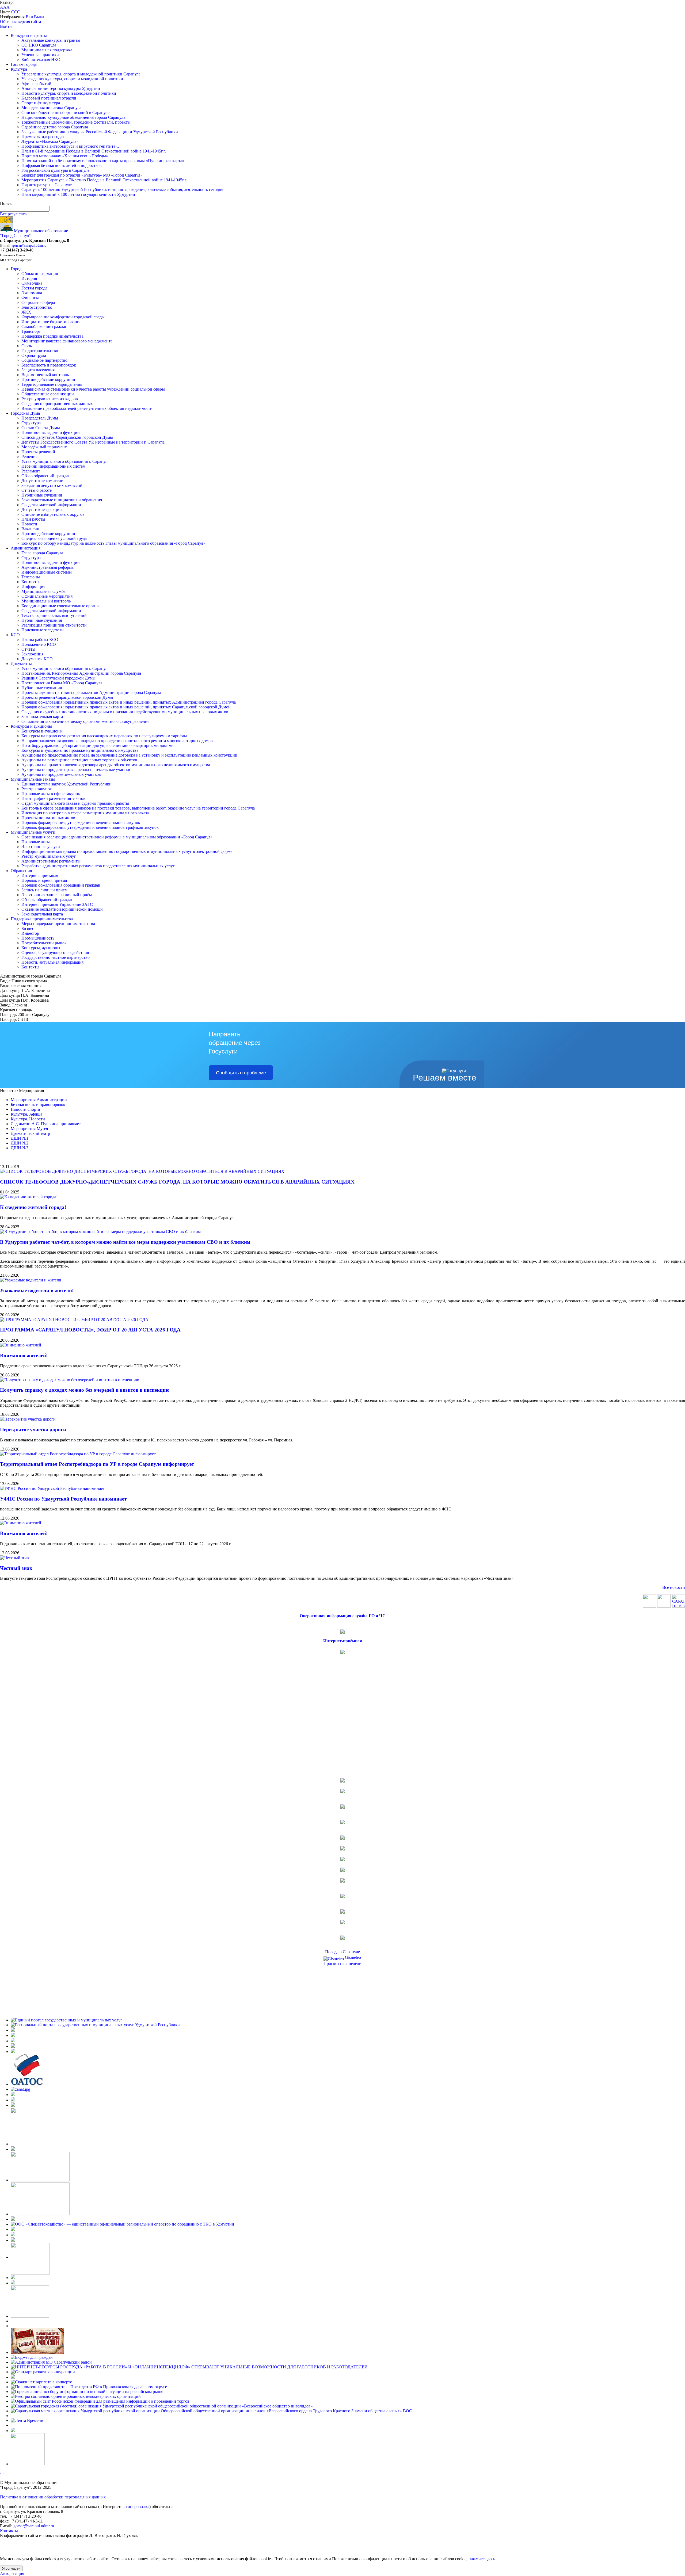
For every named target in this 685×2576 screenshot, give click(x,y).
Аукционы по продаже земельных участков (61, 774)
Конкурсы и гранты (29, 35)
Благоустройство (37, 307)
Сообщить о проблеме (241, 1073)
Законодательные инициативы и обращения (62, 500)
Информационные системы (47, 572)
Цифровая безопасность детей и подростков (62, 165)
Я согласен (11, 2568)
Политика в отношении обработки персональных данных (53, 2497)
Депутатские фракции (42, 510)
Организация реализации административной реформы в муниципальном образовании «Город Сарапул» (117, 837)
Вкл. (30, 17)
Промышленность (38, 938)
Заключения (32, 654)
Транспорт (31, 331)
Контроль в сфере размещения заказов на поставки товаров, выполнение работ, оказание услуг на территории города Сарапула (138, 808)
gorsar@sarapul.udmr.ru (29, 245)
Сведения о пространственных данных (57, 404)
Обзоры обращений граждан (47, 900)
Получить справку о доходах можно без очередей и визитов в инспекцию (85, 1390)
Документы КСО (37, 659)
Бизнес (28, 928)
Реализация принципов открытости (54, 625)
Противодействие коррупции (48, 379)
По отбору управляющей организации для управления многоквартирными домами (98, 745)
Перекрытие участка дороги (33, 1430)
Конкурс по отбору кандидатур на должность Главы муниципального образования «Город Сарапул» (113, 543)
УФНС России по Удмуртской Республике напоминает (63, 1499)
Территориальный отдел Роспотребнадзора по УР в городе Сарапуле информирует (97, 1464)
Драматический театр (30, 1133)
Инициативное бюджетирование (51, 322)
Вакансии (30, 529)
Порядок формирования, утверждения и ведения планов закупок (81, 823)
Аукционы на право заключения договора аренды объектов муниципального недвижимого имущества (116, 765)
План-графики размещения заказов (53, 798)
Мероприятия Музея (29, 1129)
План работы (33, 519)
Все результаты (14, 214)
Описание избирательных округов (53, 514)
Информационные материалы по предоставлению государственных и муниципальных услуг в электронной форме (127, 851)
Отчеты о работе (37, 490)
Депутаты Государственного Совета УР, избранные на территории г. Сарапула (93, 442)
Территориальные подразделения (52, 384)
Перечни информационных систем (53, 466)
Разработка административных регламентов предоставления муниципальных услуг (98, 866)
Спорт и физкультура (41, 103)
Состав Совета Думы (41, 428)
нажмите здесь (482, 2559)
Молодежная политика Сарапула (51, 108)
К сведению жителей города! (33, 1207)
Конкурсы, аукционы (41, 948)
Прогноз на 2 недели (342, 1964)
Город (16, 269)
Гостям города (24, 64)
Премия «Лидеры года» (43, 137)
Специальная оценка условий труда (54, 538)
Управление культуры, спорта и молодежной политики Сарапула (81, 74)
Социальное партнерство (44, 360)
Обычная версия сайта (20, 22)
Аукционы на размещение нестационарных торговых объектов (79, 760)
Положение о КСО (39, 644)
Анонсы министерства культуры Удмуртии (61, 88)
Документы (21, 664)
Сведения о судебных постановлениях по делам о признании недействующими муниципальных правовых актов (125, 712)
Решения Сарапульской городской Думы (58, 678)
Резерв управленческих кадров (50, 399)
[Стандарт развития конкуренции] (43, 2372)
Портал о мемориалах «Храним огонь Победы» (65, 156)
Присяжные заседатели (43, 630)
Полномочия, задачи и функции (51, 432)
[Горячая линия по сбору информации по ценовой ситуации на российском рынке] (87, 2392)
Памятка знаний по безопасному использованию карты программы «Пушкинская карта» (103, 161)
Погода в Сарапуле (342, 1952)
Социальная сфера (38, 302)
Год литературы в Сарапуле (47, 185)
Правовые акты (36, 842)
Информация (33, 587)
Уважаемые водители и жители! (37, 1290)
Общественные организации (48, 394)
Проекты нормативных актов (48, 818)
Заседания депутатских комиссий (52, 485)
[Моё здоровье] (40, 2180)
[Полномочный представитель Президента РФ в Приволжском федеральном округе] (89, 2387)
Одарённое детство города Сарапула (55, 127)
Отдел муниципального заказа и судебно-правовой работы (75, 803)
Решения (29, 457)
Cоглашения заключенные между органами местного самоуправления (85, 721)
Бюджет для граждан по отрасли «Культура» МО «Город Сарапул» (82, 175)
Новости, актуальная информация (52, 962)
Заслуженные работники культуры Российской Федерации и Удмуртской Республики (100, 132)
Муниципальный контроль (46, 601)
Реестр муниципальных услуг (49, 856)
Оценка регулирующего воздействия (55, 953)
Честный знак (16, 1568)
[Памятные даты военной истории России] (37, 2352)
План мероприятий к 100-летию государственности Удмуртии (78, 194)
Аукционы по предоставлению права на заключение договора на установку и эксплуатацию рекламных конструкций (129, 755)
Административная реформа (47, 567)
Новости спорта (25, 1109)
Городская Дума (25, 413)
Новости (29, 524)
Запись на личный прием (44, 890)
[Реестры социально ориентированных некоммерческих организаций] (76, 2396)
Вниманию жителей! (24, 1355)
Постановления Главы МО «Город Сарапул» (62, 683)
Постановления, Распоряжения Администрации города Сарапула (81, 673)
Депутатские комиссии (42, 481)
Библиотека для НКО (41, 60)
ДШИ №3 (20, 1148)
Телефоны (31, 577)
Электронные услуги (41, 847)
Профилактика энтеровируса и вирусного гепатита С (70, 146)
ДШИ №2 (20, 1143)
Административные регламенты (51, 861)
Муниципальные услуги (33, 832)
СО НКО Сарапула (39, 45)
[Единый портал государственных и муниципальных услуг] (66, 2020)
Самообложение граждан (44, 327)
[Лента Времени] (27, 2420)
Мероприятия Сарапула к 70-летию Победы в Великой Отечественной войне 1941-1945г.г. (104, 180)
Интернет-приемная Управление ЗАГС (57, 904)
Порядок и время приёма (44, 880)
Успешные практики (40, 55)
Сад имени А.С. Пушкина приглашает (46, 1124)
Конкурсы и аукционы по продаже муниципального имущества (80, 750)
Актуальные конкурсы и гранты (51, 40)
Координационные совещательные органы (60, 606)
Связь (27, 346)
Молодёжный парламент (44, 447)
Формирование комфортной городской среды (63, 317)
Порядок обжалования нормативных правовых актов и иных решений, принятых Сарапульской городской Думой (126, 707)
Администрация (26, 548)
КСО (15, 635)
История (29, 278)
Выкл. (40, 17)
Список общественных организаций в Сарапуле (65, 112)
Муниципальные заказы (33, 779)
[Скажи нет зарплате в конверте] (41, 2382)
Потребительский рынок (44, 943)
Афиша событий (36, 84)
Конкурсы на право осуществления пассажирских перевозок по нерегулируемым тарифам (104, 736)
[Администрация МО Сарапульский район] (51, 2362)
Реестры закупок (37, 789)
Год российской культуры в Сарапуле (55, 170)
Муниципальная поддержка (47, 50)
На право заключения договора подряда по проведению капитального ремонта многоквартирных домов (117, 741)
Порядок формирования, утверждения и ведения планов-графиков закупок (90, 827)
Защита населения (38, 370)
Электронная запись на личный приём (57, 895)
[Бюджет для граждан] (32, 2357)
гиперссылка (138, 2507)
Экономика (32, 293)
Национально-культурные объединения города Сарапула (73, 117)
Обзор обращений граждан (46, 476)
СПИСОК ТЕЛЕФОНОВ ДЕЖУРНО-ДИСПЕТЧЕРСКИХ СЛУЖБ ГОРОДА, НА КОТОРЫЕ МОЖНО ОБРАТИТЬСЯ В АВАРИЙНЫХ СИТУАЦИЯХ (177, 1182)
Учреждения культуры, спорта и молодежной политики (72, 79)
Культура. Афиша (26, 1114)
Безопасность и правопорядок (49, 365)
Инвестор (30, 933)
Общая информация (40, 274)
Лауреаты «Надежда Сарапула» (50, 141)
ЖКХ (26, 312)
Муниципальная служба (43, 591)
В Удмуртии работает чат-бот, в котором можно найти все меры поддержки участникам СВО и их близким (125, 1242)
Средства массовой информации (51, 505)
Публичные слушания (42, 495)
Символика (32, 283)
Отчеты (28, 649)
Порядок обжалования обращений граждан (61, 885)
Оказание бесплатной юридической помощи (62, 909)
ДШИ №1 (20, 1138)
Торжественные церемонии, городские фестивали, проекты (76, 122)
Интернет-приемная (40, 875)
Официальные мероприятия (47, 596)
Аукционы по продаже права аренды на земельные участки (76, 770)
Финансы (30, 298)
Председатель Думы (40, 418)
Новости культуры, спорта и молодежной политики (69, 93)
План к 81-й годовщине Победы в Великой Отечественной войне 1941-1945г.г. (94, 151)
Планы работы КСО (40, 640)
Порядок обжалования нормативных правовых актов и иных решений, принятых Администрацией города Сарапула (129, 702)
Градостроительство (40, 351)
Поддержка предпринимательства (52, 336)
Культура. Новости (28, 1119)
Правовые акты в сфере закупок (51, 794)
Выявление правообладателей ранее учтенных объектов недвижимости (87, 408)
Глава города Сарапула (42, 553)
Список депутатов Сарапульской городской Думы (67, 437)
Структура (31, 423)
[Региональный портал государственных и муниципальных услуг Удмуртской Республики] (95, 2025)
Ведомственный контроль (45, 375)
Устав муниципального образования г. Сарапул (64, 461)
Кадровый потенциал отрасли (49, 98)
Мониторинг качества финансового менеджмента (67, 341)
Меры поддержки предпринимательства (58, 924)
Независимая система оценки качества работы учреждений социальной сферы (93, 389)
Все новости (674, 1587)
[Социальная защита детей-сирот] (13, 2105)
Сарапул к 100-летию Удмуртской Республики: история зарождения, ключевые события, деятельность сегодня (122, 190)
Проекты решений (38, 452)
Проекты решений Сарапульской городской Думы (67, 697)
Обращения (21, 871)
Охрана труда (34, 355)
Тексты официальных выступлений (54, 615)
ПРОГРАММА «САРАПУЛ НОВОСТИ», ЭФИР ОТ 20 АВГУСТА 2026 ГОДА (90, 1330)
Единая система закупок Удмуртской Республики (66, 784)
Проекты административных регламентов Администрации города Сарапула (91, 692)
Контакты (30, 582)
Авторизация (12, 2573)
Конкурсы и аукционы (31, 726)
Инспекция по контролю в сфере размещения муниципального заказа (85, 813)
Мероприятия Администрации (39, 1100)
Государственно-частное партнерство (56, 957)
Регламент (31, 471)
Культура (19, 69)
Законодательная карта (42, 717)
